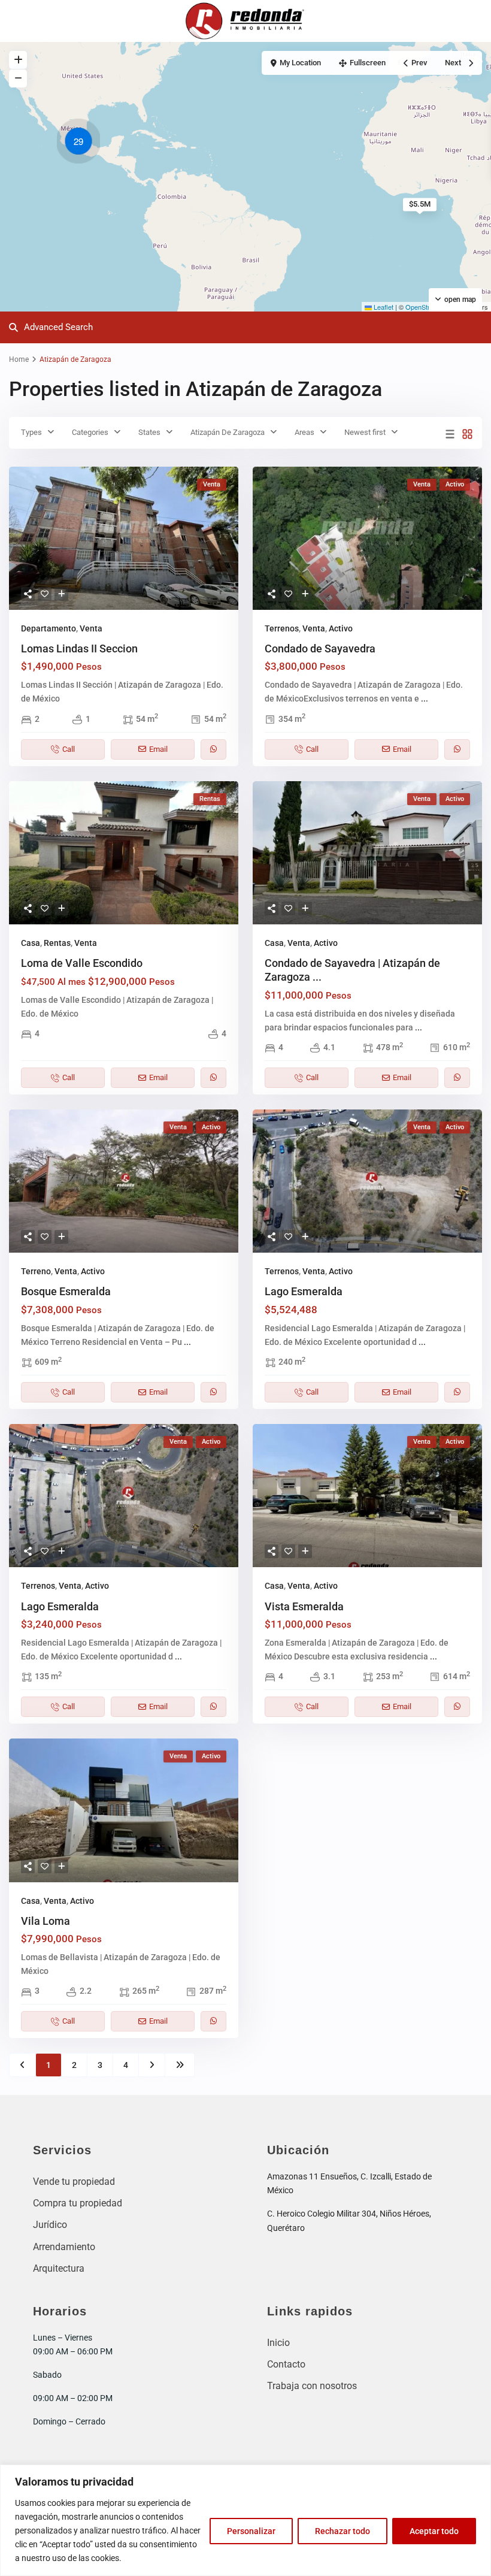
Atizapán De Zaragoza (228, 432)
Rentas (57, 943)
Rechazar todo (343, 2531)
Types (31, 432)
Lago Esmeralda (304, 1291)
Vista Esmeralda (304, 1606)
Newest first (365, 432)
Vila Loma (46, 1921)
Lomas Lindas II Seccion (79, 648)
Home (19, 359)
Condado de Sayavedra (320, 648)
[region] (245, 2520)
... (425, 699)
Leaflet (383, 307)
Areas (304, 432)
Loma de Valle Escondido (82, 963)
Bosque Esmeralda (66, 1291)
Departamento (49, 628)
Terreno (36, 1271)
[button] (81, 143)
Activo (341, 628)
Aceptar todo (434, 2531)
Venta (91, 628)
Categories (90, 432)
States (149, 432)
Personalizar (251, 2531)
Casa (31, 943)
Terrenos (282, 628)
